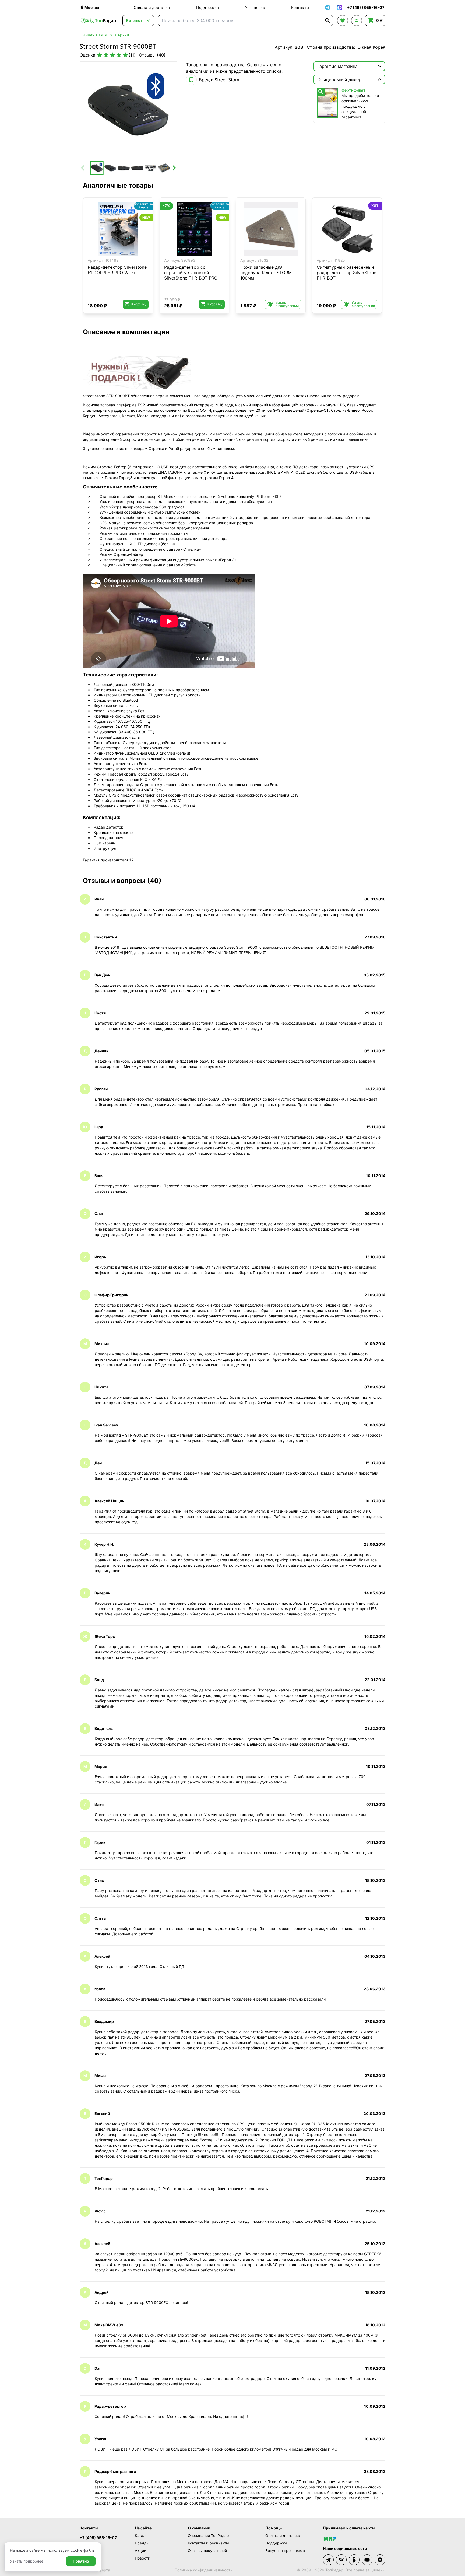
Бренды (142, 2543)
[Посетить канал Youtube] (367, 2560)
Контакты (300, 7)
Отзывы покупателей (207, 2551)
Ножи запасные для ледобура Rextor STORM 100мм (266, 273)
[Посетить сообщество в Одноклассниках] (354, 2560)
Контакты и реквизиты (208, 2543)
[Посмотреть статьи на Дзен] (380, 2560)
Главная (87, 35)
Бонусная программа (285, 2551)
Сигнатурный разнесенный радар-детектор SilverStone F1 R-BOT (346, 273)
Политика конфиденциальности (204, 2570)
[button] (97, 168)
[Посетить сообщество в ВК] (341, 2560)
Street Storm (228, 80)
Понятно (81, 2561)
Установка (255, 7)
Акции (140, 2551)
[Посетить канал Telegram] (328, 2560)
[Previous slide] (83, 168)
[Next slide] (174, 168)
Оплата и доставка (152, 7)
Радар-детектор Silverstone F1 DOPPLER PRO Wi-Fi (117, 270)
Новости (142, 2558)
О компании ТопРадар (208, 2535)
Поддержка (207, 7)
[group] (128, 110)
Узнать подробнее (27, 2561)
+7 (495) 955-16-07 (98, 2538)
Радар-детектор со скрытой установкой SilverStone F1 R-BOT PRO (191, 273)
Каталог (106, 35)
